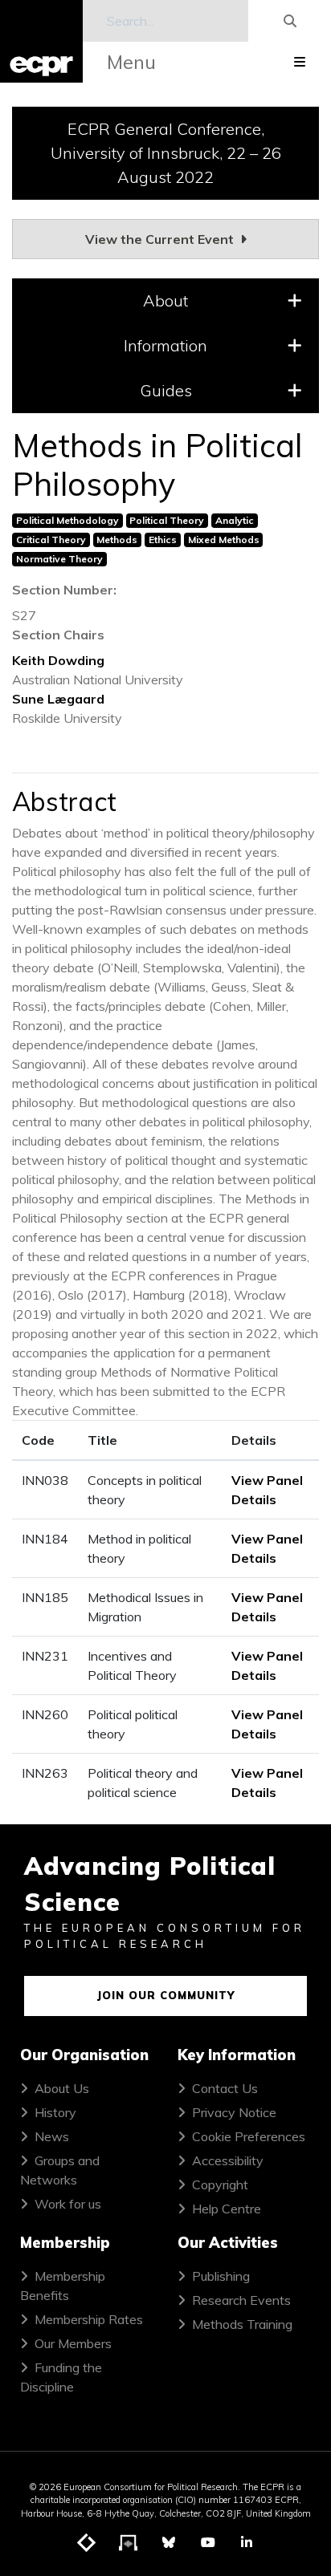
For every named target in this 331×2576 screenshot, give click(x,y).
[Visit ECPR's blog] (87, 2543)
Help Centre (227, 2209)
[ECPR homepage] (41, 41)
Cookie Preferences (249, 2136)
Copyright (220, 2185)
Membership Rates (89, 2319)
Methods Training (242, 2324)
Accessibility (228, 2160)
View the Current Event (161, 239)
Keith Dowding (58, 660)
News (52, 2136)
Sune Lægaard (58, 699)
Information (165, 345)
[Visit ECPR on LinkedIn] (247, 2542)
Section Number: (64, 590)
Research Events (241, 2300)
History (55, 2112)
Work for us (68, 2204)
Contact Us (225, 2088)
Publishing (221, 2276)
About (165, 300)
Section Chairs (58, 635)
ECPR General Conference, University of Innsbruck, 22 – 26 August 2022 (166, 153)
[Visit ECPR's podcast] (129, 2543)
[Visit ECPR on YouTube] (208, 2542)
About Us (62, 2088)
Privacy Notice (234, 2112)
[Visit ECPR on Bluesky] (169, 2542)
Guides (166, 390)
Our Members (73, 2343)
